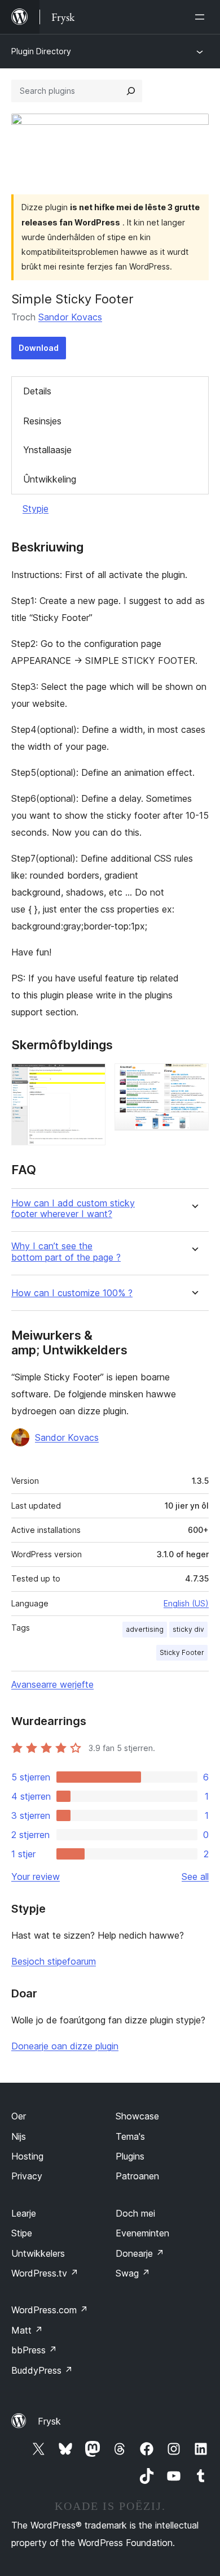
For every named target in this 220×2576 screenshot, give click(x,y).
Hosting (27, 2156)
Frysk (49, 2421)
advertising (145, 1629)
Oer (19, 2116)
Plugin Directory (41, 51)
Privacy (27, 2176)
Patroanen (137, 2176)
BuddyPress (42, 2370)
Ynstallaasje (47, 450)
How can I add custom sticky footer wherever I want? (73, 1209)
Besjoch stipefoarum (54, 1961)
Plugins (130, 2156)
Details (37, 391)
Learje (24, 2213)
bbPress (34, 2350)
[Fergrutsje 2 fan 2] (193, 1079)
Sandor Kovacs (70, 317)
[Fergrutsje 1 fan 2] (90, 1079)
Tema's (130, 2136)
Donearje (140, 2253)
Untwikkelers (38, 2253)
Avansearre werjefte (52, 1684)
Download (39, 348)
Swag (133, 2273)
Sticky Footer (182, 1652)
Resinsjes (42, 421)
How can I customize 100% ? (72, 1293)
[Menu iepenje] (202, 17)
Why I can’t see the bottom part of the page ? (66, 1252)
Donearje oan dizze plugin (65, 2046)
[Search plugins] (131, 91)
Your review (36, 1876)
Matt (27, 2330)
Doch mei (135, 2213)
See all (195, 1876)
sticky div (188, 1629)
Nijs (19, 2136)
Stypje (36, 509)
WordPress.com (50, 2310)
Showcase (137, 2116)
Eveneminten (142, 2233)
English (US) (186, 1603)
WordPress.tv (45, 2273)
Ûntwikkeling (50, 479)
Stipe (22, 2233)
